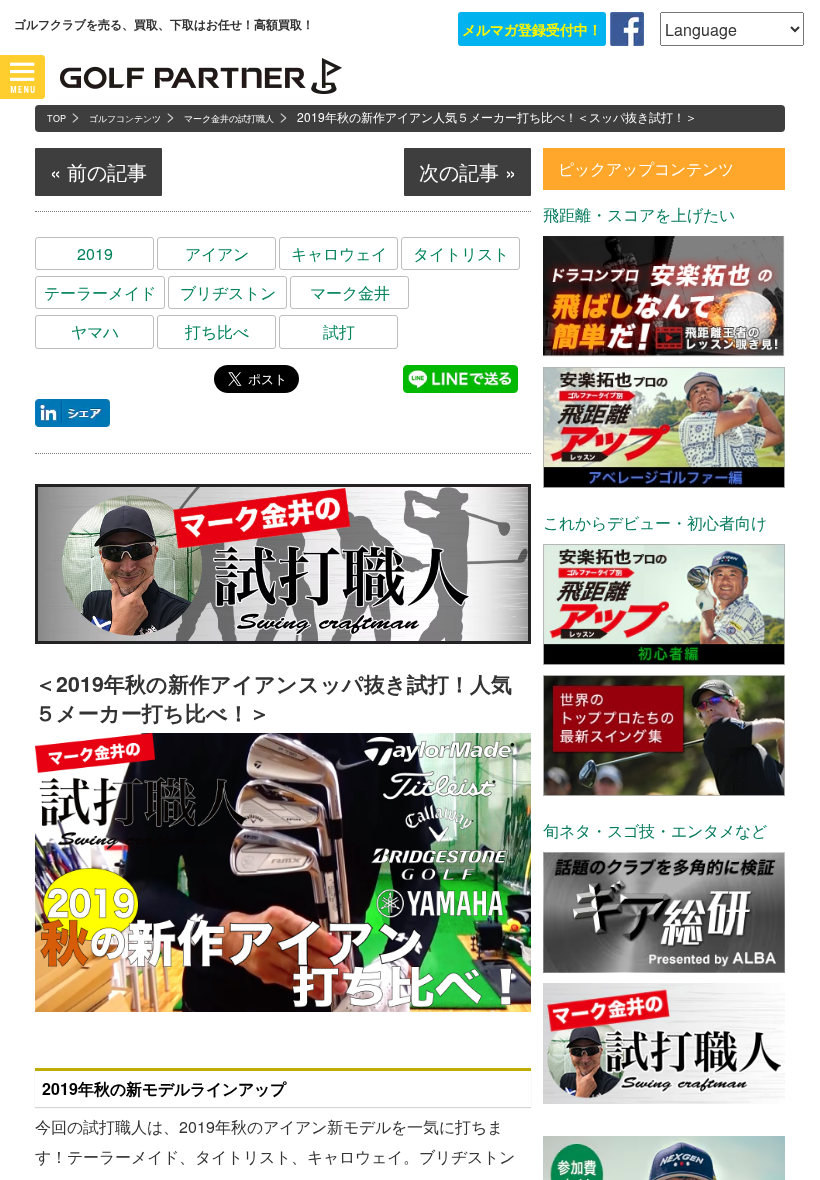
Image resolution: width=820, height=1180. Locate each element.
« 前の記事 (98, 171)
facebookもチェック (627, 29)
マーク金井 (350, 292)
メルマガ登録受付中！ (532, 29)
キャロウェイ (339, 253)
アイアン (217, 253)
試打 (339, 331)
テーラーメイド (100, 292)
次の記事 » (467, 171)
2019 (95, 253)
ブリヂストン (228, 292)
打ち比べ (217, 331)
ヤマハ (95, 331)
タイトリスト (461, 253)
